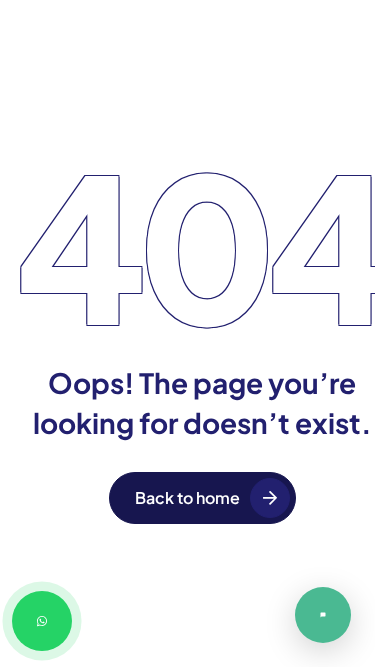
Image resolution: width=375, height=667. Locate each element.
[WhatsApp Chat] (42, 621)
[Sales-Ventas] (323, 615)
